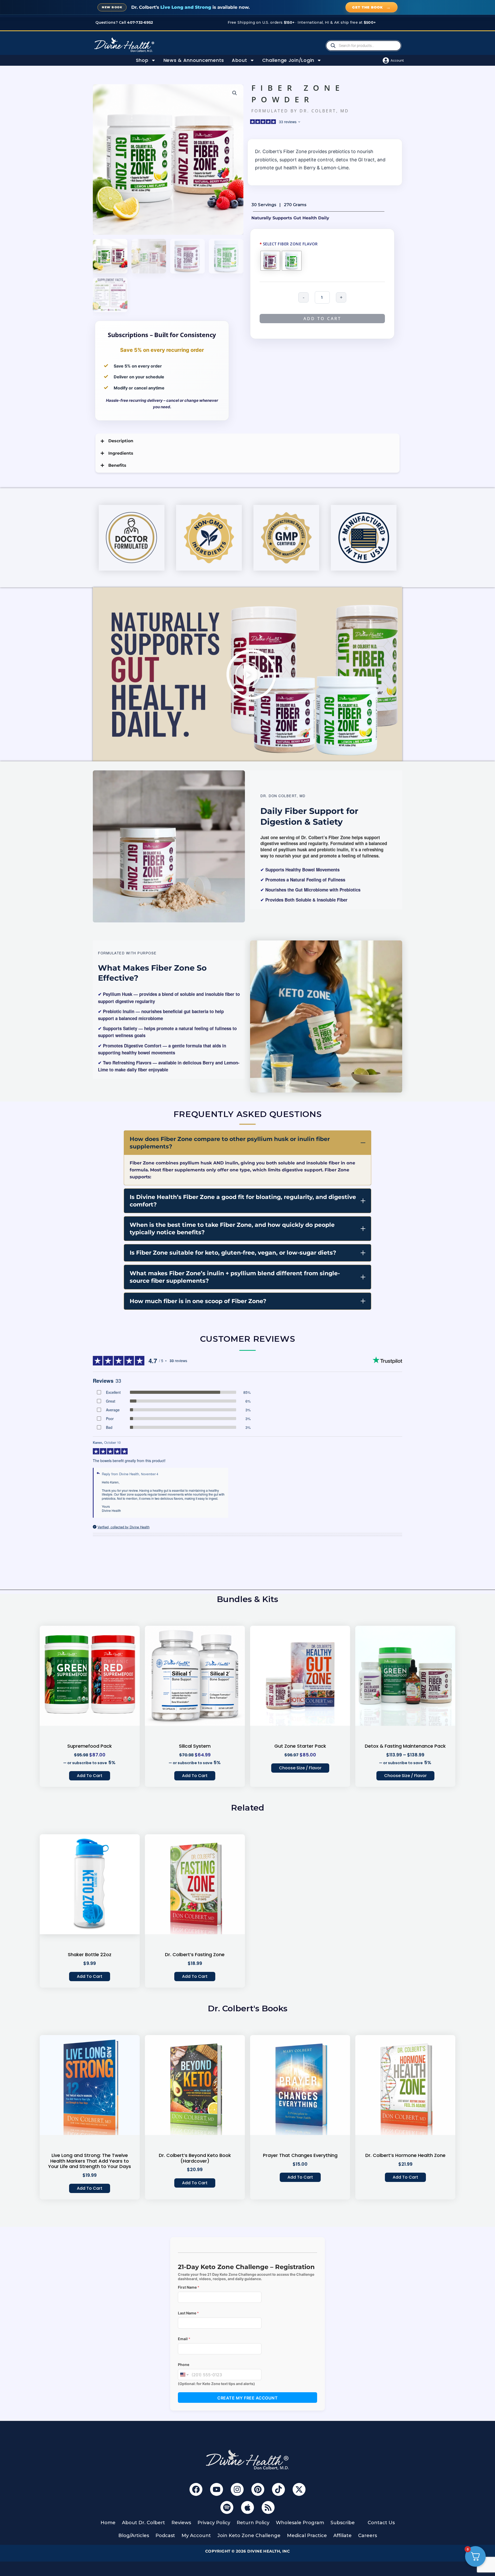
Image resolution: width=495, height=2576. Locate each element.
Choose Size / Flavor (300, 1768)
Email (184, 2339)
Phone (184, 2365)
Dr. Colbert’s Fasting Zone (195, 1954)
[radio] (270, 261)
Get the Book (372, 7)
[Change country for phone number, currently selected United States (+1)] (184, 2375)
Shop (142, 60)
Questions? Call (124, 22)
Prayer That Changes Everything (300, 2155)
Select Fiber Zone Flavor (289, 244)
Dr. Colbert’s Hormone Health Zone (405, 2155)
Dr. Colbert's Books (248, 2008)
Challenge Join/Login (288, 60)
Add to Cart (90, 1776)
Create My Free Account (247, 2398)
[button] (235, 93)
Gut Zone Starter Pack (300, 1746)
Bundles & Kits (247, 1599)
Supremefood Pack (90, 1746)
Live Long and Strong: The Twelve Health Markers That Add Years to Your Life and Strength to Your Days (90, 2161)
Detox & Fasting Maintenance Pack (405, 1746)
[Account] (386, 60)
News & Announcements (194, 60)
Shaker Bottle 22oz (90, 1954)
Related (248, 1808)
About (240, 60)
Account (397, 60)
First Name (189, 2287)
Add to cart (322, 319)
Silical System (195, 1746)
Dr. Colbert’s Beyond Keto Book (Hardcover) (195, 2158)
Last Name (188, 2313)
